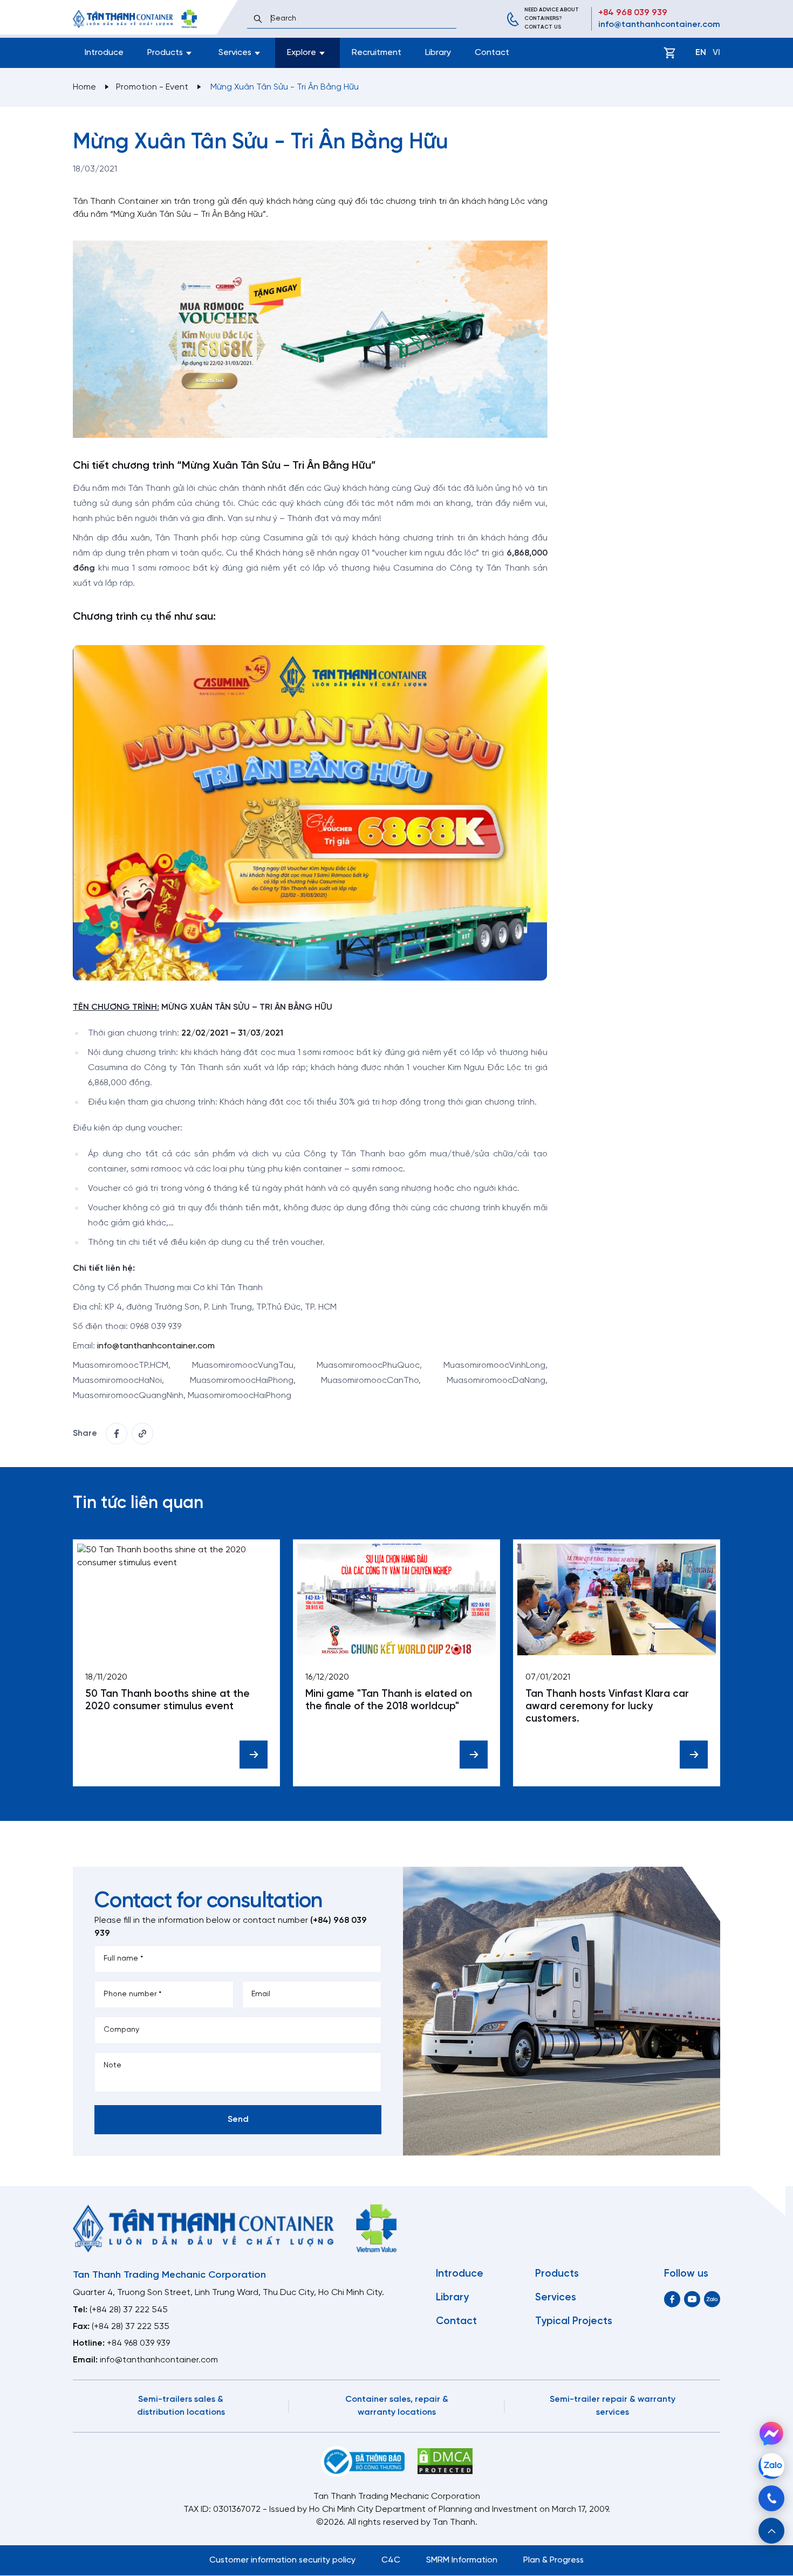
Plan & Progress (553, 2560)
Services (556, 2298)
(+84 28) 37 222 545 (129, 2310)
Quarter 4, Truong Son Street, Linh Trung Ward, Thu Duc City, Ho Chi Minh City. (228, 2293)
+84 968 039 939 (633, 13)
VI (716, 53)
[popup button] (771, 2531)
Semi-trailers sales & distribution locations (181, 2406)
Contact (492, 53)
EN (701, 53)
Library (438, 53)
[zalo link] (712, 2299)
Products (557, 2274)
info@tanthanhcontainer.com (659, 25)
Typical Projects (574, 2321)
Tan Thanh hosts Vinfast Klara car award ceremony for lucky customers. (607, 1707)
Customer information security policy (282, 2560)
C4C (391, 2560)
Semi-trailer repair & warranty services (613, 2406)
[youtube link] (692, 2299)
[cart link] (669, 53)
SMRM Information (462, 2560)
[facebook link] (117, 1434)
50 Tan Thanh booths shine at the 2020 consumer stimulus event (168, 1700)
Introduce (104, 53)
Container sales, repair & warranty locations (397, 2406)
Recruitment (377, 53)
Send (238, 2119)
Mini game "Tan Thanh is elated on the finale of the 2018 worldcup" (389, 1700)
